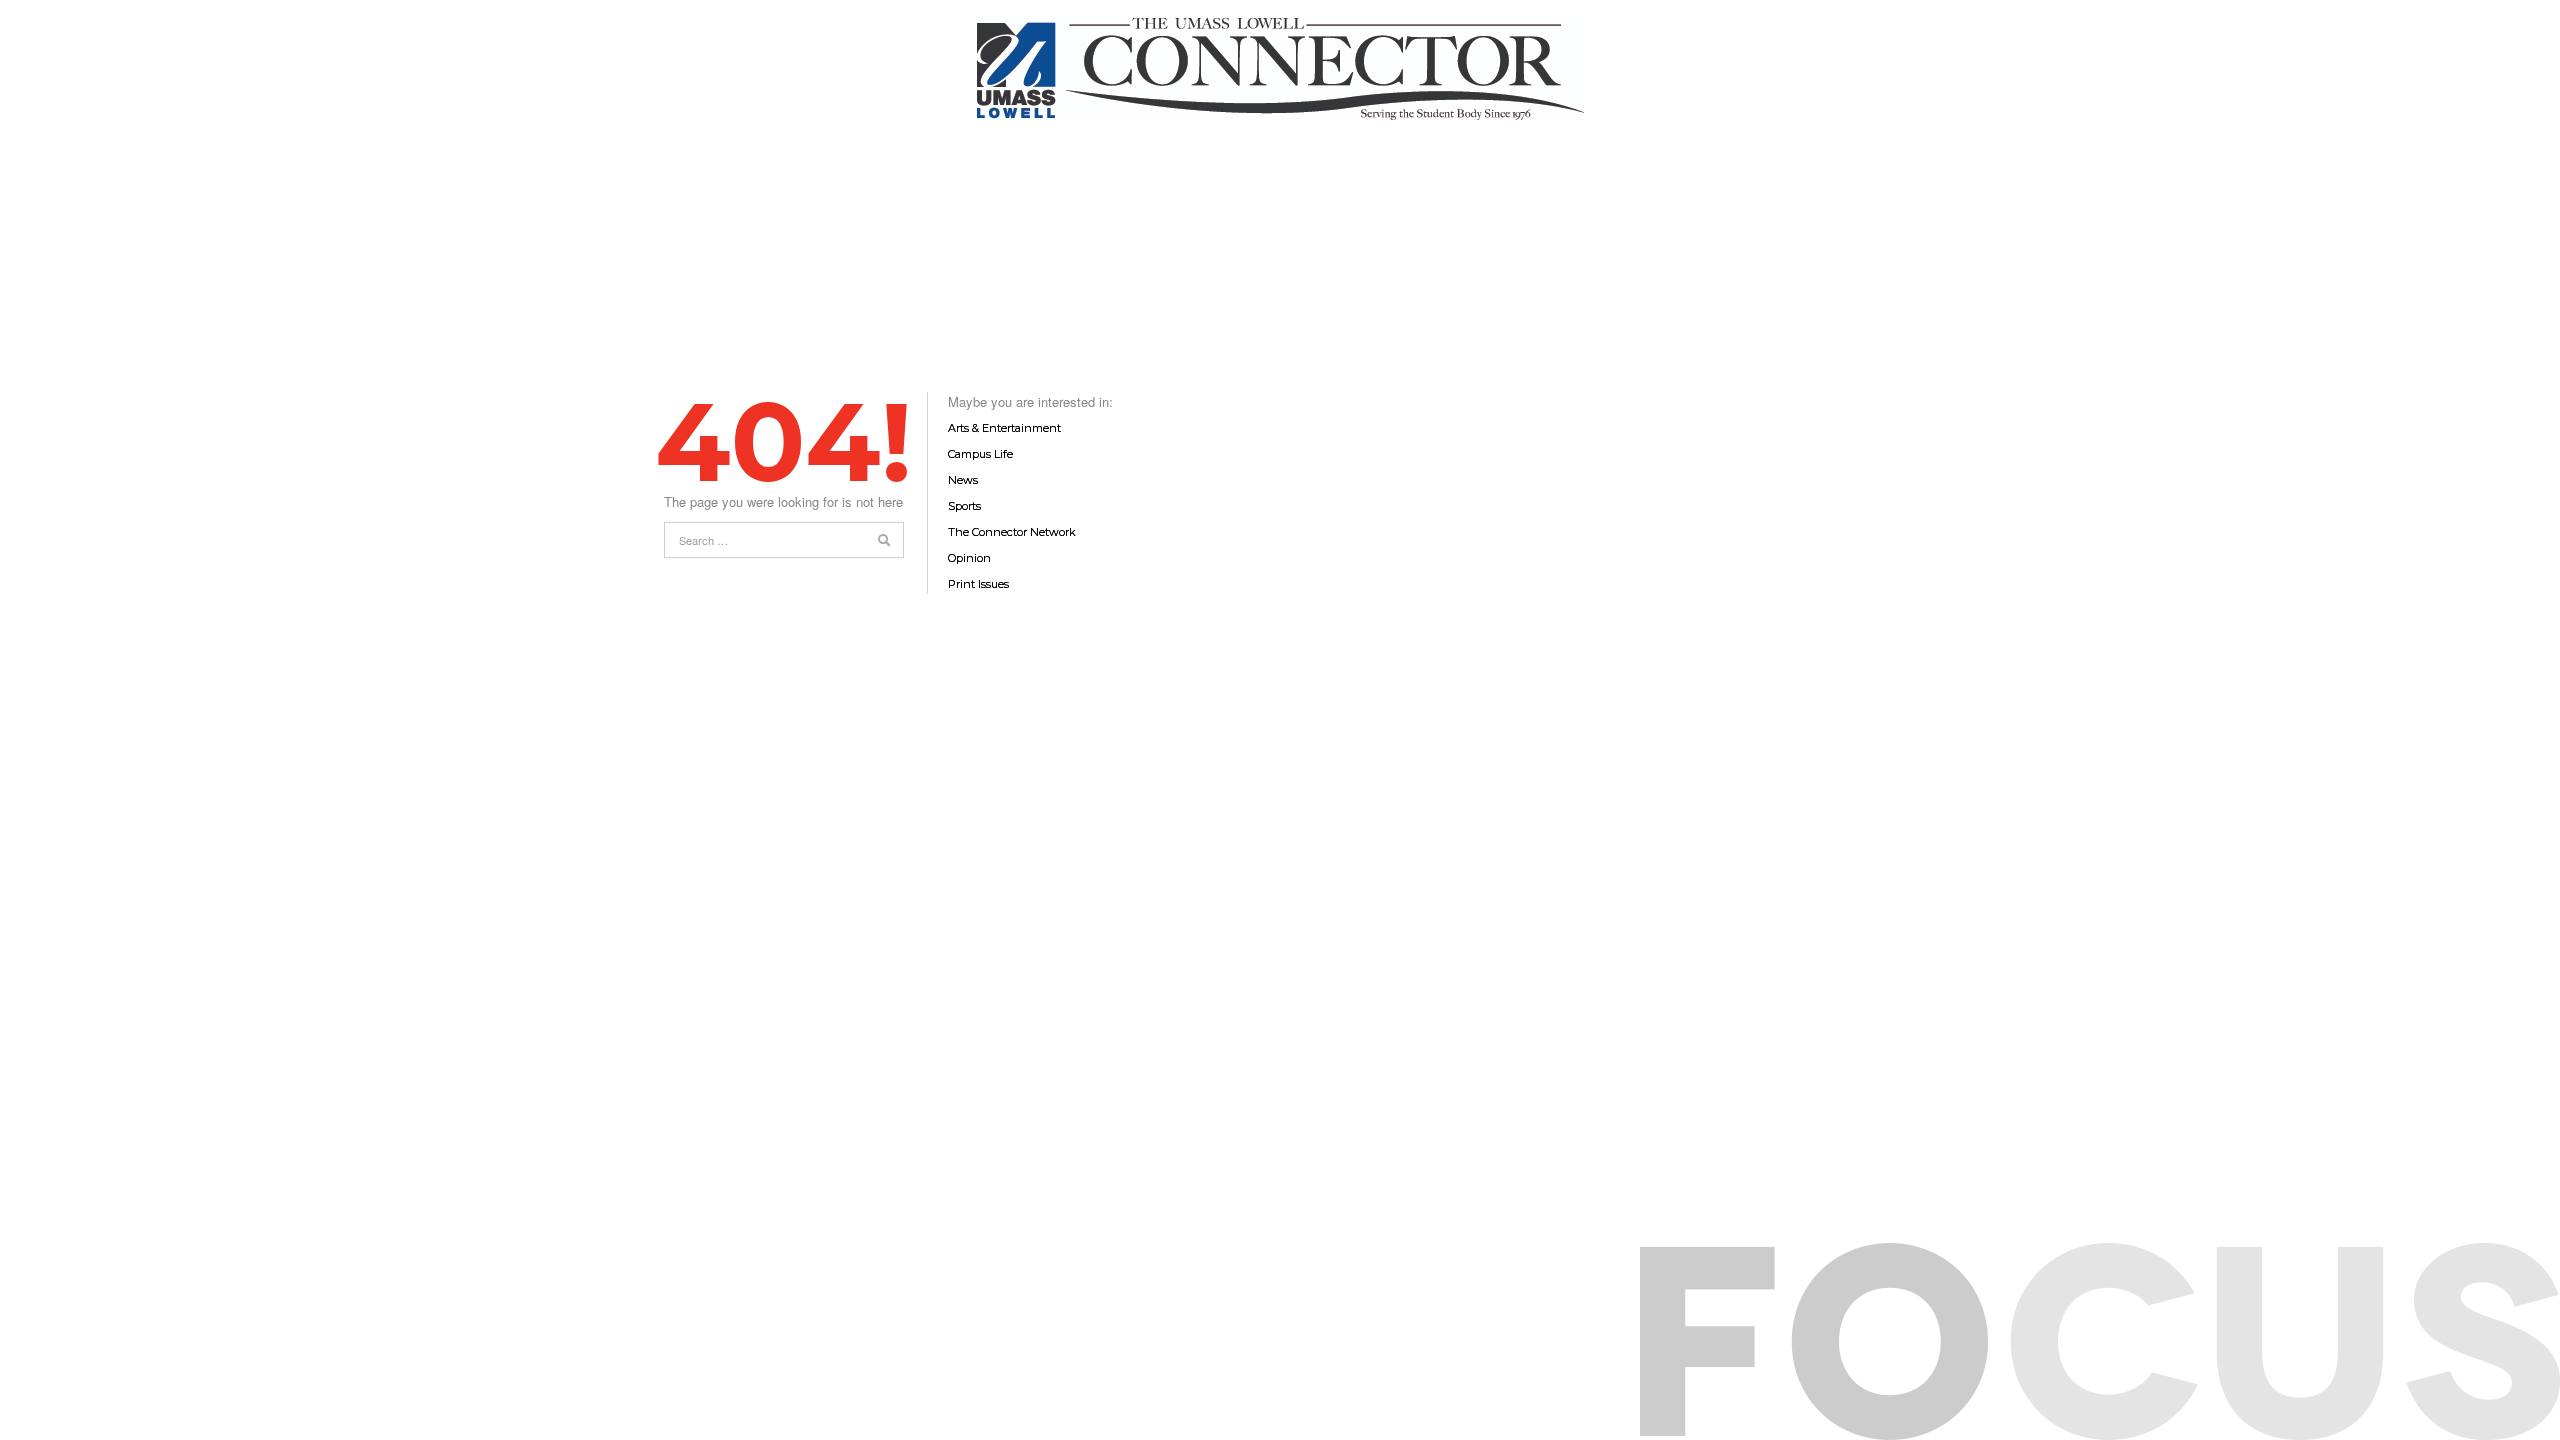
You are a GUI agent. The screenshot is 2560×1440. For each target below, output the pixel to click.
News (963, 480)
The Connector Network (1012, 532)
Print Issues (978, 584)
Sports (964, 506)
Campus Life (980, 454)
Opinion (969, 558)
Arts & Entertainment (1004, 428)
